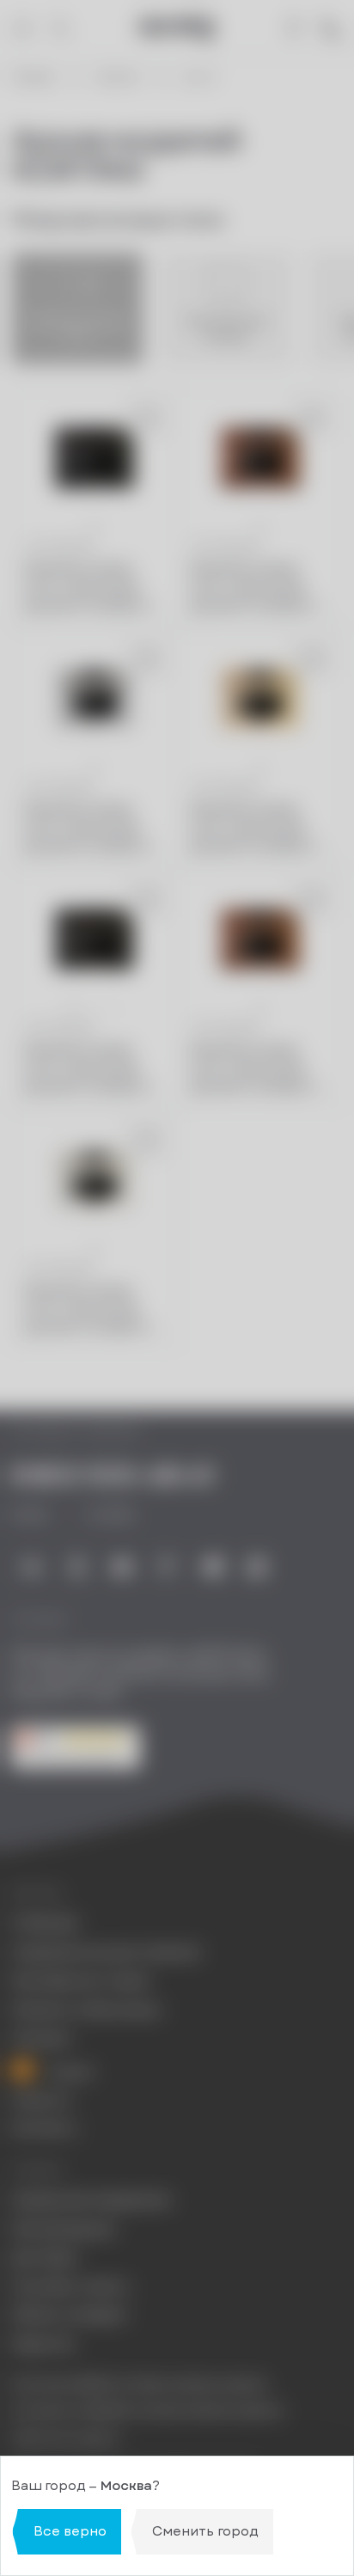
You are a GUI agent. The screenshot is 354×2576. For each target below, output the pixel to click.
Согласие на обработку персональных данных (147, 2411)
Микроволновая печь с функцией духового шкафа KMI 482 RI (93, 1309)
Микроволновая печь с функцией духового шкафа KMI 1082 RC (259, 587)
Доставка (44, 2258)
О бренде (45, 1923)
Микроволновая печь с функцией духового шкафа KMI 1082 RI (93, 828)
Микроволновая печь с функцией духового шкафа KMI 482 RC (259, 1068)
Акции (68, 2071)
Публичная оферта (66, 2438)
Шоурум (41, 2038)
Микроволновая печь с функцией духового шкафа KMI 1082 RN (93, 587)
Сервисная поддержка (90, 2200)
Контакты (44, 2129)
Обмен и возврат (70, 2315)
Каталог (119, 78)
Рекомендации (63, 2229)
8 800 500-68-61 (113, 1476)
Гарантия (42, 2344)
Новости (41, 2100)
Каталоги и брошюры (86, 2010)
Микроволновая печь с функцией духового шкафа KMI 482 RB (259, 828)
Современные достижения (105, 1952)
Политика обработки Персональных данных (139, 2384)
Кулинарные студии (80, 1981)
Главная (33, 78)
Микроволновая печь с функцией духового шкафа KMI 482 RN (93, 1068)
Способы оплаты (70, 2287)
